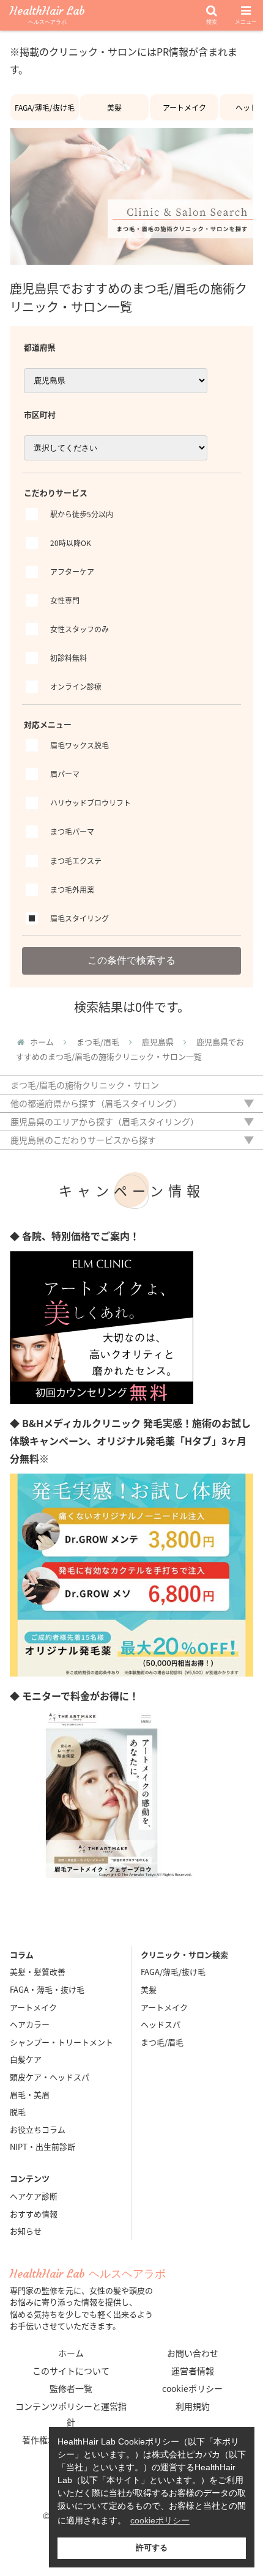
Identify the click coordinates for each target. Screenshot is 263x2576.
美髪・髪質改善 (38, 1972)
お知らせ (26, 2231)
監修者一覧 (71, 2388)
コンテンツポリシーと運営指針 (71, 2414)
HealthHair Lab (47, 16)
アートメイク (184, 107)
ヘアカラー (30, 2024)
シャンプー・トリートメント (61, 2042)
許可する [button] (152, 2548)
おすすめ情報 (34, 2214)
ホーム (71, 2353)
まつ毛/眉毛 (162, 2042)
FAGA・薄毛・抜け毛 (47, 1989)
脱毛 (18, 2112)
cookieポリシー (192, 2388)
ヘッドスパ (161, 2024)
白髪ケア (26, 2059)
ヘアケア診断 (34, 2196)
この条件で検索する (131, 960)
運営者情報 (193, 2371)
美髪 (114, 107)
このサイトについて (71, 2371)
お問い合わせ (193, 2353)
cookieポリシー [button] (160, 2520)
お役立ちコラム (38, 2129)
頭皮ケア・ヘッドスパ (50, 2077)
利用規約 (193, 2406)
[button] (238, 1588)
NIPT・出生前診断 (43, 2146)
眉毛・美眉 (30, 2094)
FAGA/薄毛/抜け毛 (45, 107)
